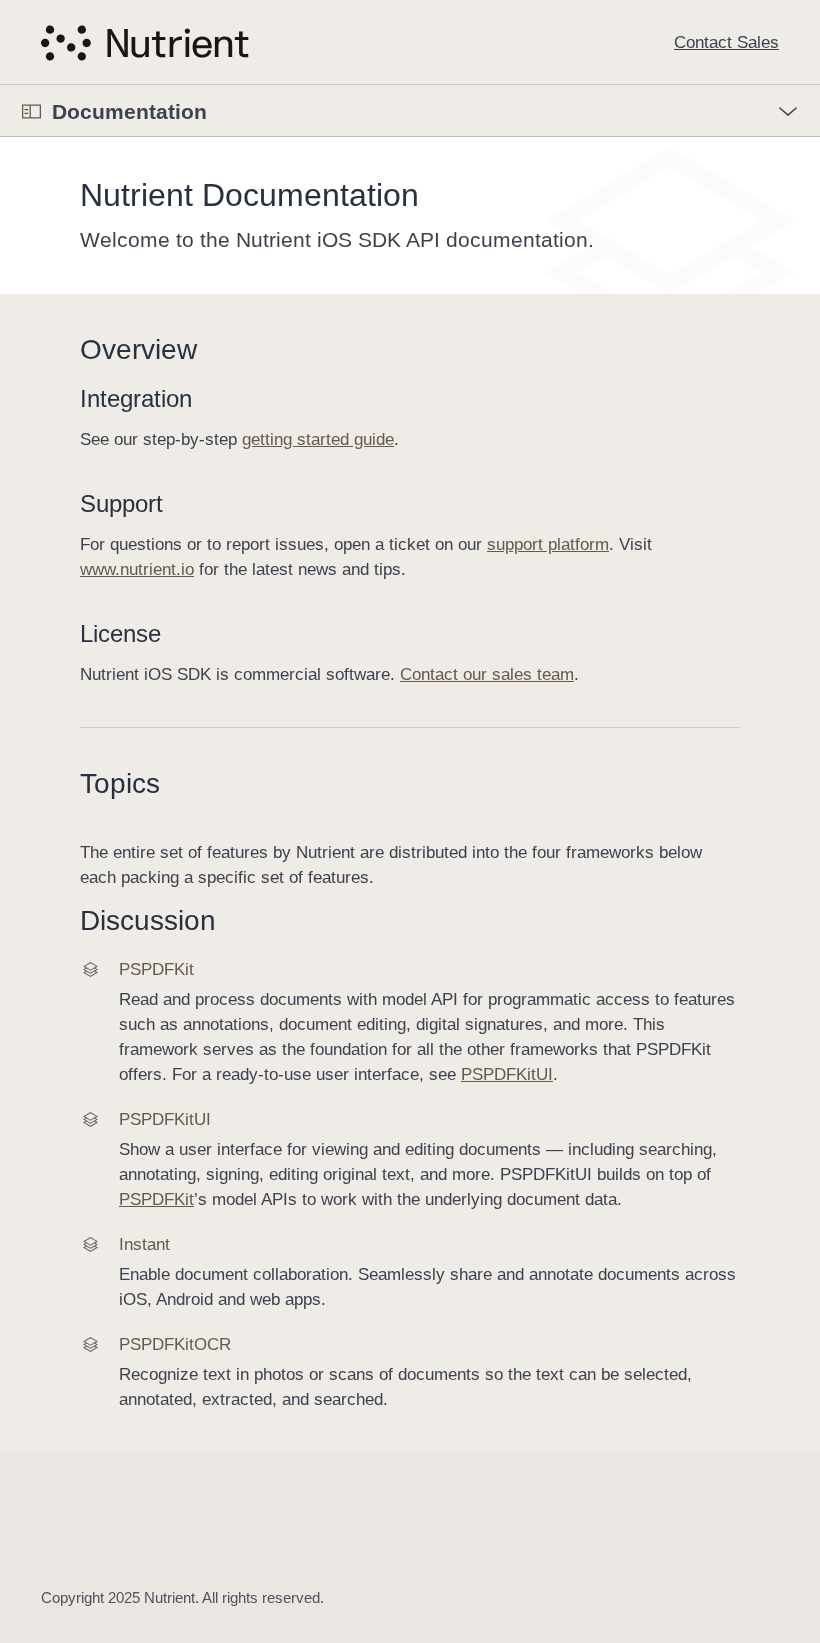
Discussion (148, 920)
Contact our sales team (487, 674)
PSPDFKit (156, 1199)
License (120, 633)
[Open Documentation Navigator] (31, 111)
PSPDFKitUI (507, 1074)
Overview (138, 349)
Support (121, 503)
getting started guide (318, 439)
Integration (136, 398)
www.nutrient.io (137, 569)
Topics (120, 783)
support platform (548, 544)
